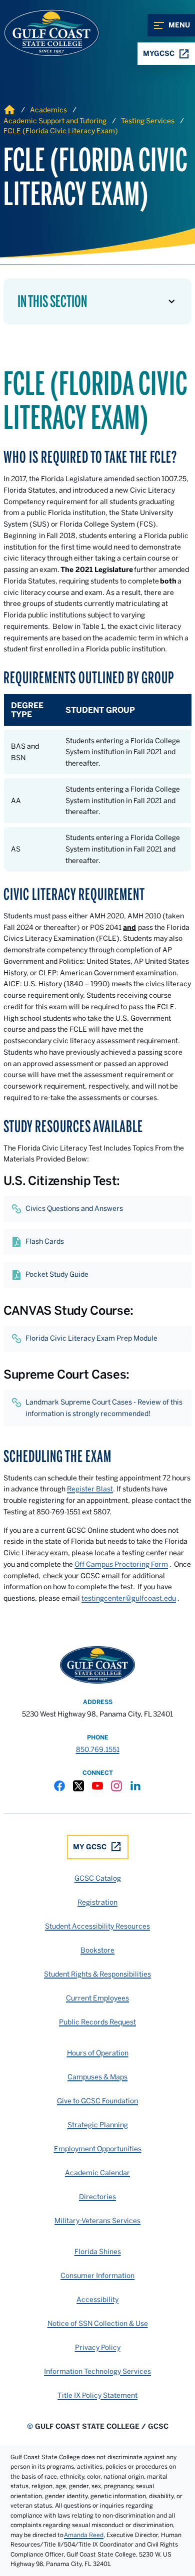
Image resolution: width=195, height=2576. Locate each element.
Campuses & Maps (97, 2077)
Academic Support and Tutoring (55, 121)
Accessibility (97, 2299)
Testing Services (148, 121)
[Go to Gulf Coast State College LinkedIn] (135, 1786)
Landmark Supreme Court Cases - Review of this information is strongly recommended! (104, 1408)
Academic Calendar (97, 2173)
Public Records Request (97, 2022)
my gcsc (90, 1847)
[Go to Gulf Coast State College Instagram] (116, 1786)
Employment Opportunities (98, 2149)
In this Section (52, 301)
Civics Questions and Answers (74, 1208)
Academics (48, 110)
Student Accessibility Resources (97, 1926)
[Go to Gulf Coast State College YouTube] (97, 1786)
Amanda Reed (84, 2535)
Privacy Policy (98, 2347)
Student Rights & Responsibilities (97, 1974)
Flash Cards (45, 1241)
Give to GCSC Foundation (97, 2101)
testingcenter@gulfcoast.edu (129, 1598)
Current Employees (97, 1998)
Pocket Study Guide (57, 1274)
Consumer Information (97, 2276)
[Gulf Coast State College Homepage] (41, 33)
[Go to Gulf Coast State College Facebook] (59, 1786)
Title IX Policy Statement (97, 2395)
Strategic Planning (98, 2125)
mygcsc (159, 53)
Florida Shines (98, 2252)
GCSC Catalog (98, 1878)
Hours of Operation (98, 2053)
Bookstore (97, 1950)
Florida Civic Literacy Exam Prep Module (91, 1338)
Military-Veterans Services (97, 2221)
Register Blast (90, 1489)
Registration (97, 1902)
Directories (97, 2197)
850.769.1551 (98, 1749)
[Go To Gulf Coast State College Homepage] (97, 1665)
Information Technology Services (97, 2371)
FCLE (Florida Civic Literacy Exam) (61, 131)
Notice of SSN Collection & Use (98, 2323)
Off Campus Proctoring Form (121, 1564)
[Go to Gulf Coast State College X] (78, 1786)
